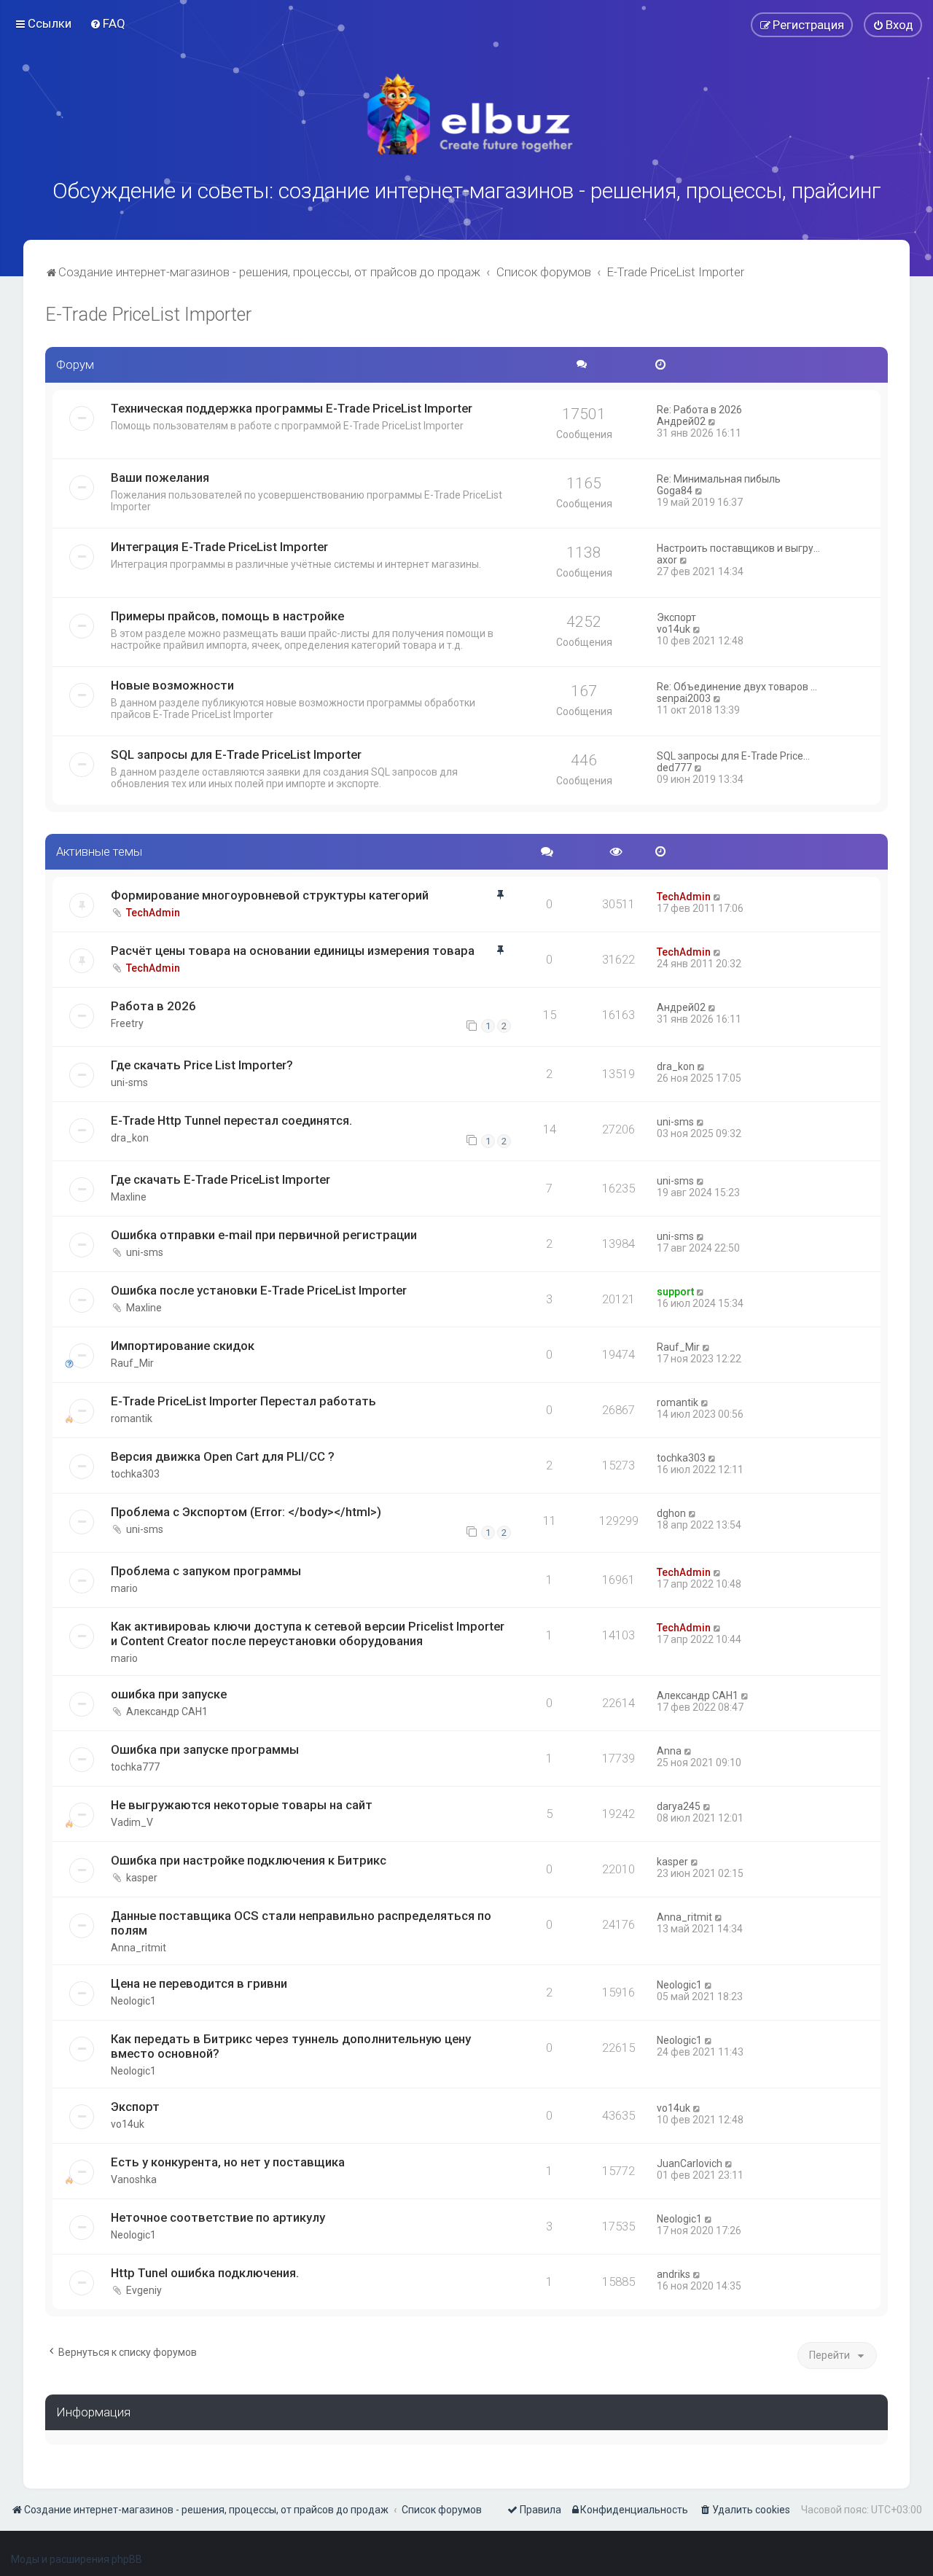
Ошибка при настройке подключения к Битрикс (249, 1860)
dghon (671, 1513)
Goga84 (675, 491)
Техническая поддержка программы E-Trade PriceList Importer (292, 408)
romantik (132, 1418)
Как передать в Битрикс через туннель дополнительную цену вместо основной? (291, 2046)
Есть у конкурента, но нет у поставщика (228, 2162)
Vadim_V (132, 1822)
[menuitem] (108, 23)
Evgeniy (144, 2290)
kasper (142, 1878)
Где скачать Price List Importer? (202, 1065)
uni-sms (129, 1082)
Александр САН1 (167, 1712)
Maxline (129, 1197)
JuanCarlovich (690, 2163)
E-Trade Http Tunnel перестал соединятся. (231, 1120)
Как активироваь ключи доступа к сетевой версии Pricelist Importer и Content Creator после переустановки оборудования (308, 1634)
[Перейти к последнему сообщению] (718, 897)
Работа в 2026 (153, 1006)
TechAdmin (153, 913)
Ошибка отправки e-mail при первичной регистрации (264, 1235)
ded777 (674, 768)
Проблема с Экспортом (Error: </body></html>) (246, 1512)
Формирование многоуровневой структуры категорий (270, 895)
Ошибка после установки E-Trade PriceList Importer (259, 1290)
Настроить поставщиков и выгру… (738, 548)
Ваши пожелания (160, 477)
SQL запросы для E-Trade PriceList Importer (236, 754)
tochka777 (135, 1767)
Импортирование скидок (183, 1346)
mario (124, 1588)
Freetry (127, 1023)
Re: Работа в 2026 (699, 410)
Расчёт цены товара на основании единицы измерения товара (293, 951)
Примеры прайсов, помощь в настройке (227, 616)
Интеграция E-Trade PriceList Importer (219, 547)
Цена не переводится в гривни (199, 1983)
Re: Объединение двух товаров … (737, 687)
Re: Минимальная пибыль (719, 479)
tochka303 (135, 1474)
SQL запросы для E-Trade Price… (733, 756)
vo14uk (674, 629)
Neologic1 (133, 2001)
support (675, 1292)
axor (667, 560)
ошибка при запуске (169, 1694)
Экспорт (676, 617)
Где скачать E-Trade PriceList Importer (220, 1179)
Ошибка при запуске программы (205, 1749)
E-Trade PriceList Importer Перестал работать (243, 1401)
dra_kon (676, 1066)
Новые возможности (172, 685)
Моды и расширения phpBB (77, 2559)
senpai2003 (684, 698)
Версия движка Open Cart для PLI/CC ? (223, 1456)
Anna (669, 1751)
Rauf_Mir (132, 1363)
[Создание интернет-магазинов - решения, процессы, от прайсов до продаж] (466, 114)
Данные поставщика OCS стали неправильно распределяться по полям (301, 1923)
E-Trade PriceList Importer (148, 315)
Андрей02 (681, 421)
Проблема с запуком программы (206, 1571)
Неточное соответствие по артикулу (218, 2217)
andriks (674, 2274)
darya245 (679, 1806)
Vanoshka (134, 2179)
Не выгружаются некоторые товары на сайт (242, 1805)
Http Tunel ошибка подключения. (205, 2273)
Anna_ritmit (138, 1948)
